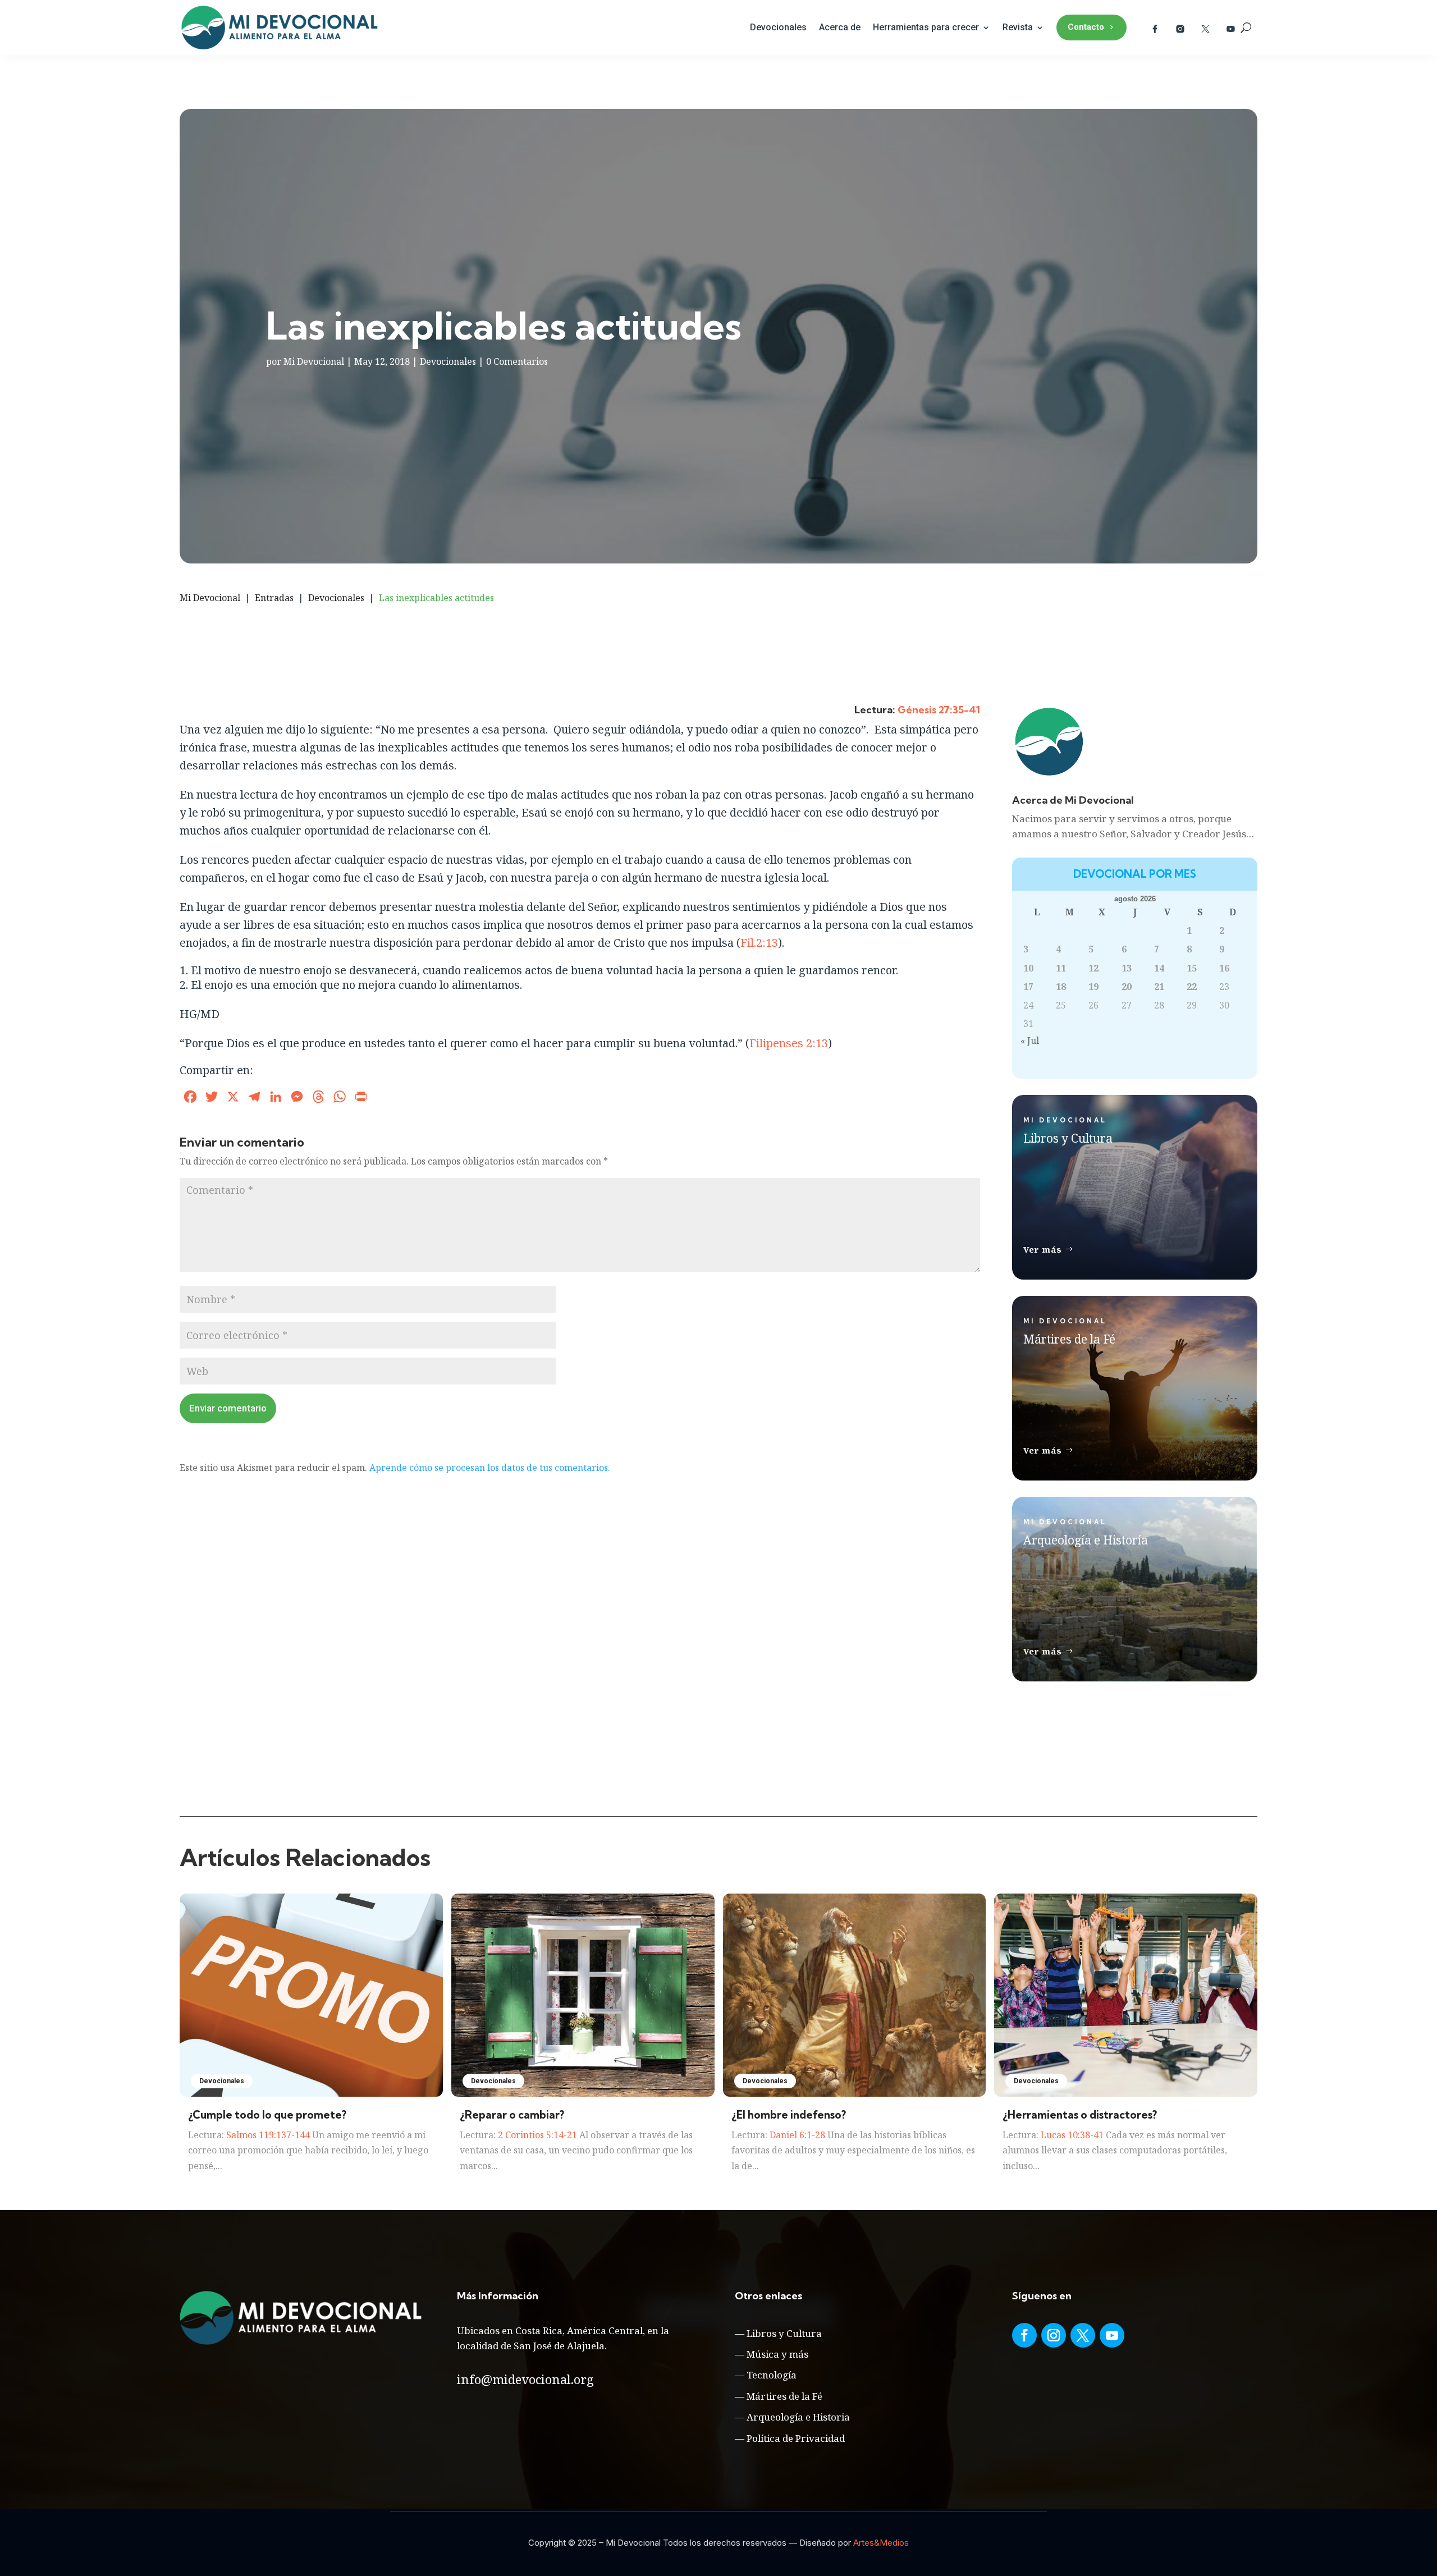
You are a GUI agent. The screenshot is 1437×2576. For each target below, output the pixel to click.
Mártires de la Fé (784, 2396)
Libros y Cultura (784, 2333)
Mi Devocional (314, 361)
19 (1093, 987)
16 (1224, 968)
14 (1159, 968)
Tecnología (772, 2375)
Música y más (777, 2354)
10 (1028, 968)
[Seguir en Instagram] (1054, 2335)
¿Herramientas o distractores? (1080, 2115)
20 (1127, 987)
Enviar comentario (228, 1408)
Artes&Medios (881, 2543)
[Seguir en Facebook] (1024, 2335)
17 (1028, 987)
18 (1061, 987)
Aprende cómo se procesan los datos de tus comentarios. (490, 1468)
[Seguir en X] (1083, 2335)
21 (1159, 987)
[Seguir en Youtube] (1112, 2335)
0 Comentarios (517, 361)
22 (1192, 987)
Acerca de (840, 27)
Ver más (1043, 1249)
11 (1061, 968)
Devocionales (778, 27)
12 (1093, 968)
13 (1127, 968)
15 (1192, 968)
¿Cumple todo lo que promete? (267, 2115)
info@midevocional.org (525, 2379)
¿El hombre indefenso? (789, 2115)
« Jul (1030, 1041)
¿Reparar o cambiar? (512, 2115)
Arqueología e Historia (798, 2417)
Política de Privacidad (796, 2438)
